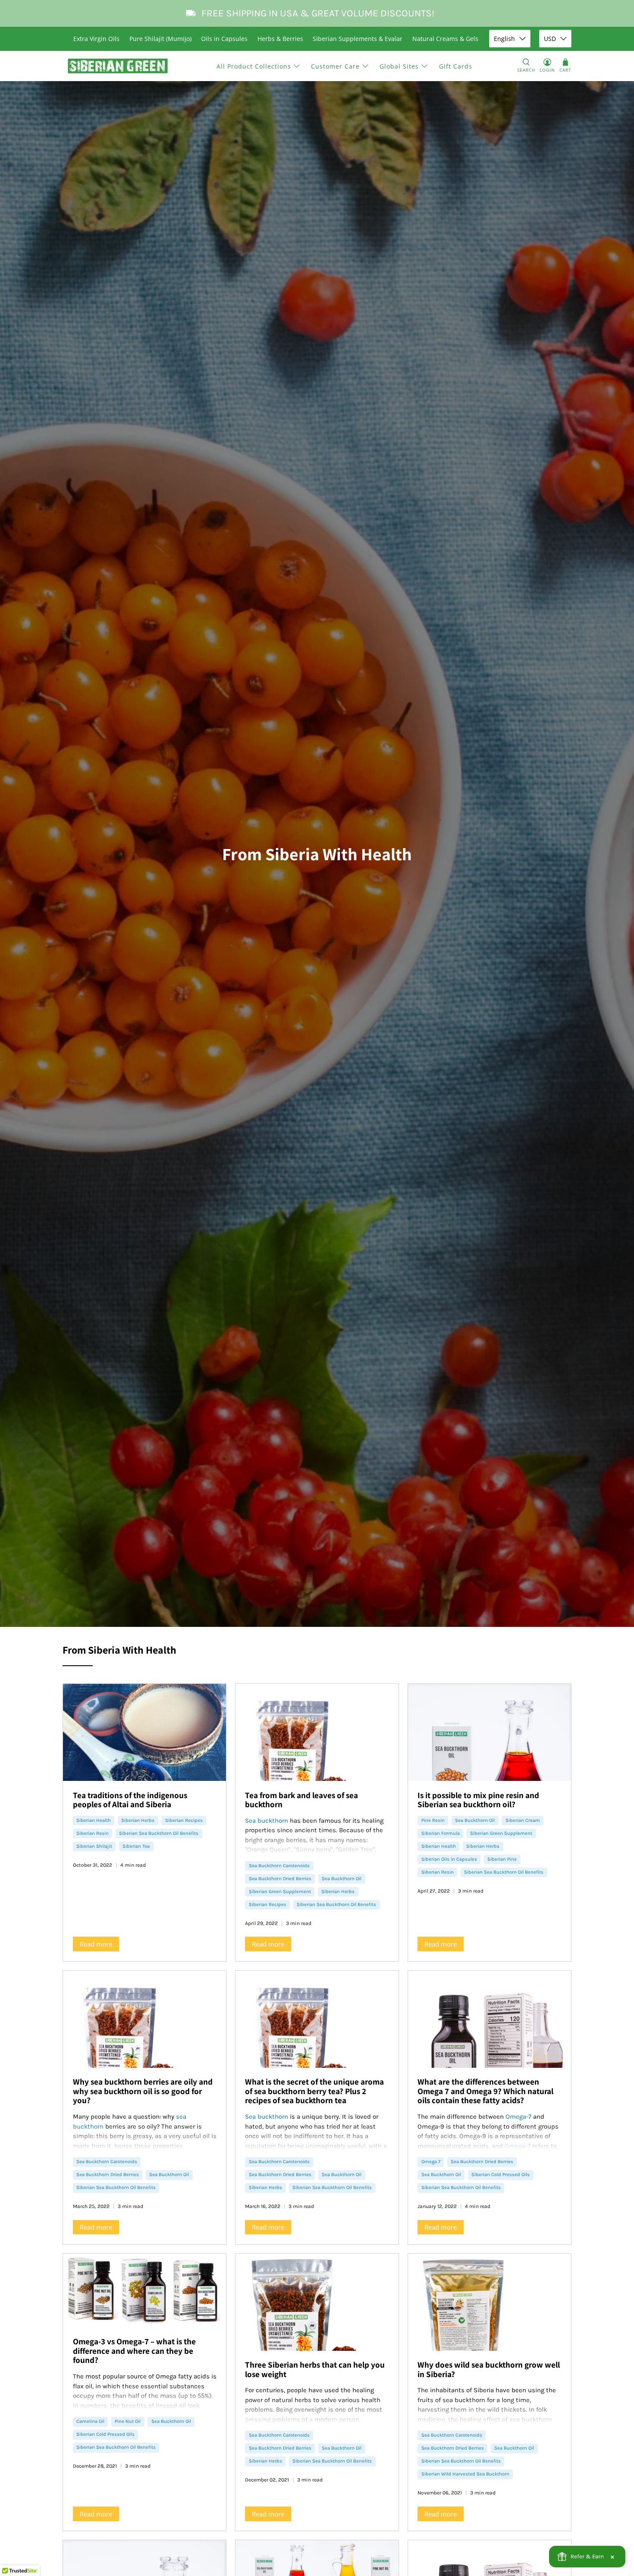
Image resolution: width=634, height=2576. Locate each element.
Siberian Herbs (138, 1820)
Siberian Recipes (184, 1820)
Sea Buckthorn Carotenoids (279, 1866)
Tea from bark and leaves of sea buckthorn (301, 1800)
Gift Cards (456, 66)
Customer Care (335, 66)
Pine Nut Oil (128, 2421)
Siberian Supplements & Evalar (358, 39)
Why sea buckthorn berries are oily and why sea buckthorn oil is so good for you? (143, 2091)
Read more (96, 1944)
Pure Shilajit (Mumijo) (160, 39)
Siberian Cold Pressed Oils (501, 2175)
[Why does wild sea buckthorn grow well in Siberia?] (490, 2302)
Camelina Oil (90, 2421)
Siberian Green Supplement (280, 1892)
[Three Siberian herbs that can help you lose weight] (317, 2302)
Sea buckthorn (267, 1821)
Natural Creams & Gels (445, 39)
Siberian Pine (502, 1859)
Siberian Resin (93, 1833)
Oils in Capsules (224, 39)
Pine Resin (433, 1820)
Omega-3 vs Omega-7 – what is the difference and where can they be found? (134, 2351)
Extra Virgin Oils (96, 39)
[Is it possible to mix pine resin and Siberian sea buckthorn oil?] (490, 1732)
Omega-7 (518, 2117)
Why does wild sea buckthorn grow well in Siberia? (489, 2369)
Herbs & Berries (280, 39)
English (504, 39)
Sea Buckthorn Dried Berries (280, 1879)
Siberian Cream (523, 1820)
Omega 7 (431, 2162)
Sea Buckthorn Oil (342, 1879)
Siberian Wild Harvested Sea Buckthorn (465, 2474)
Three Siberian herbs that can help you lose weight (315, 2369)
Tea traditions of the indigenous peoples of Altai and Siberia (130, 1800)
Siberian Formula (441, 1833)
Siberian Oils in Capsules (449, 1859)
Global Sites (399, 66)
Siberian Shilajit (94, 1846)
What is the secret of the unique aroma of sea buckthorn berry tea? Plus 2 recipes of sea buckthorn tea (314, 2091)
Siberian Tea (136, 1846)
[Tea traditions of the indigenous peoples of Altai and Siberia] (144, 1732)
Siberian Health (94, 1820)
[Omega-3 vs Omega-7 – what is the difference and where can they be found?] (144, 2291)
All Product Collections (254, 66)
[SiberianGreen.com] (118, 66)
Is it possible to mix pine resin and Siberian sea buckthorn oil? (478, 1800)
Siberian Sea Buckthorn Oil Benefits (159, 1833)
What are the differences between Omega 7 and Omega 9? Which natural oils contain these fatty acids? (485, 2091)
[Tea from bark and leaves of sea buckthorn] (317, 1732)
